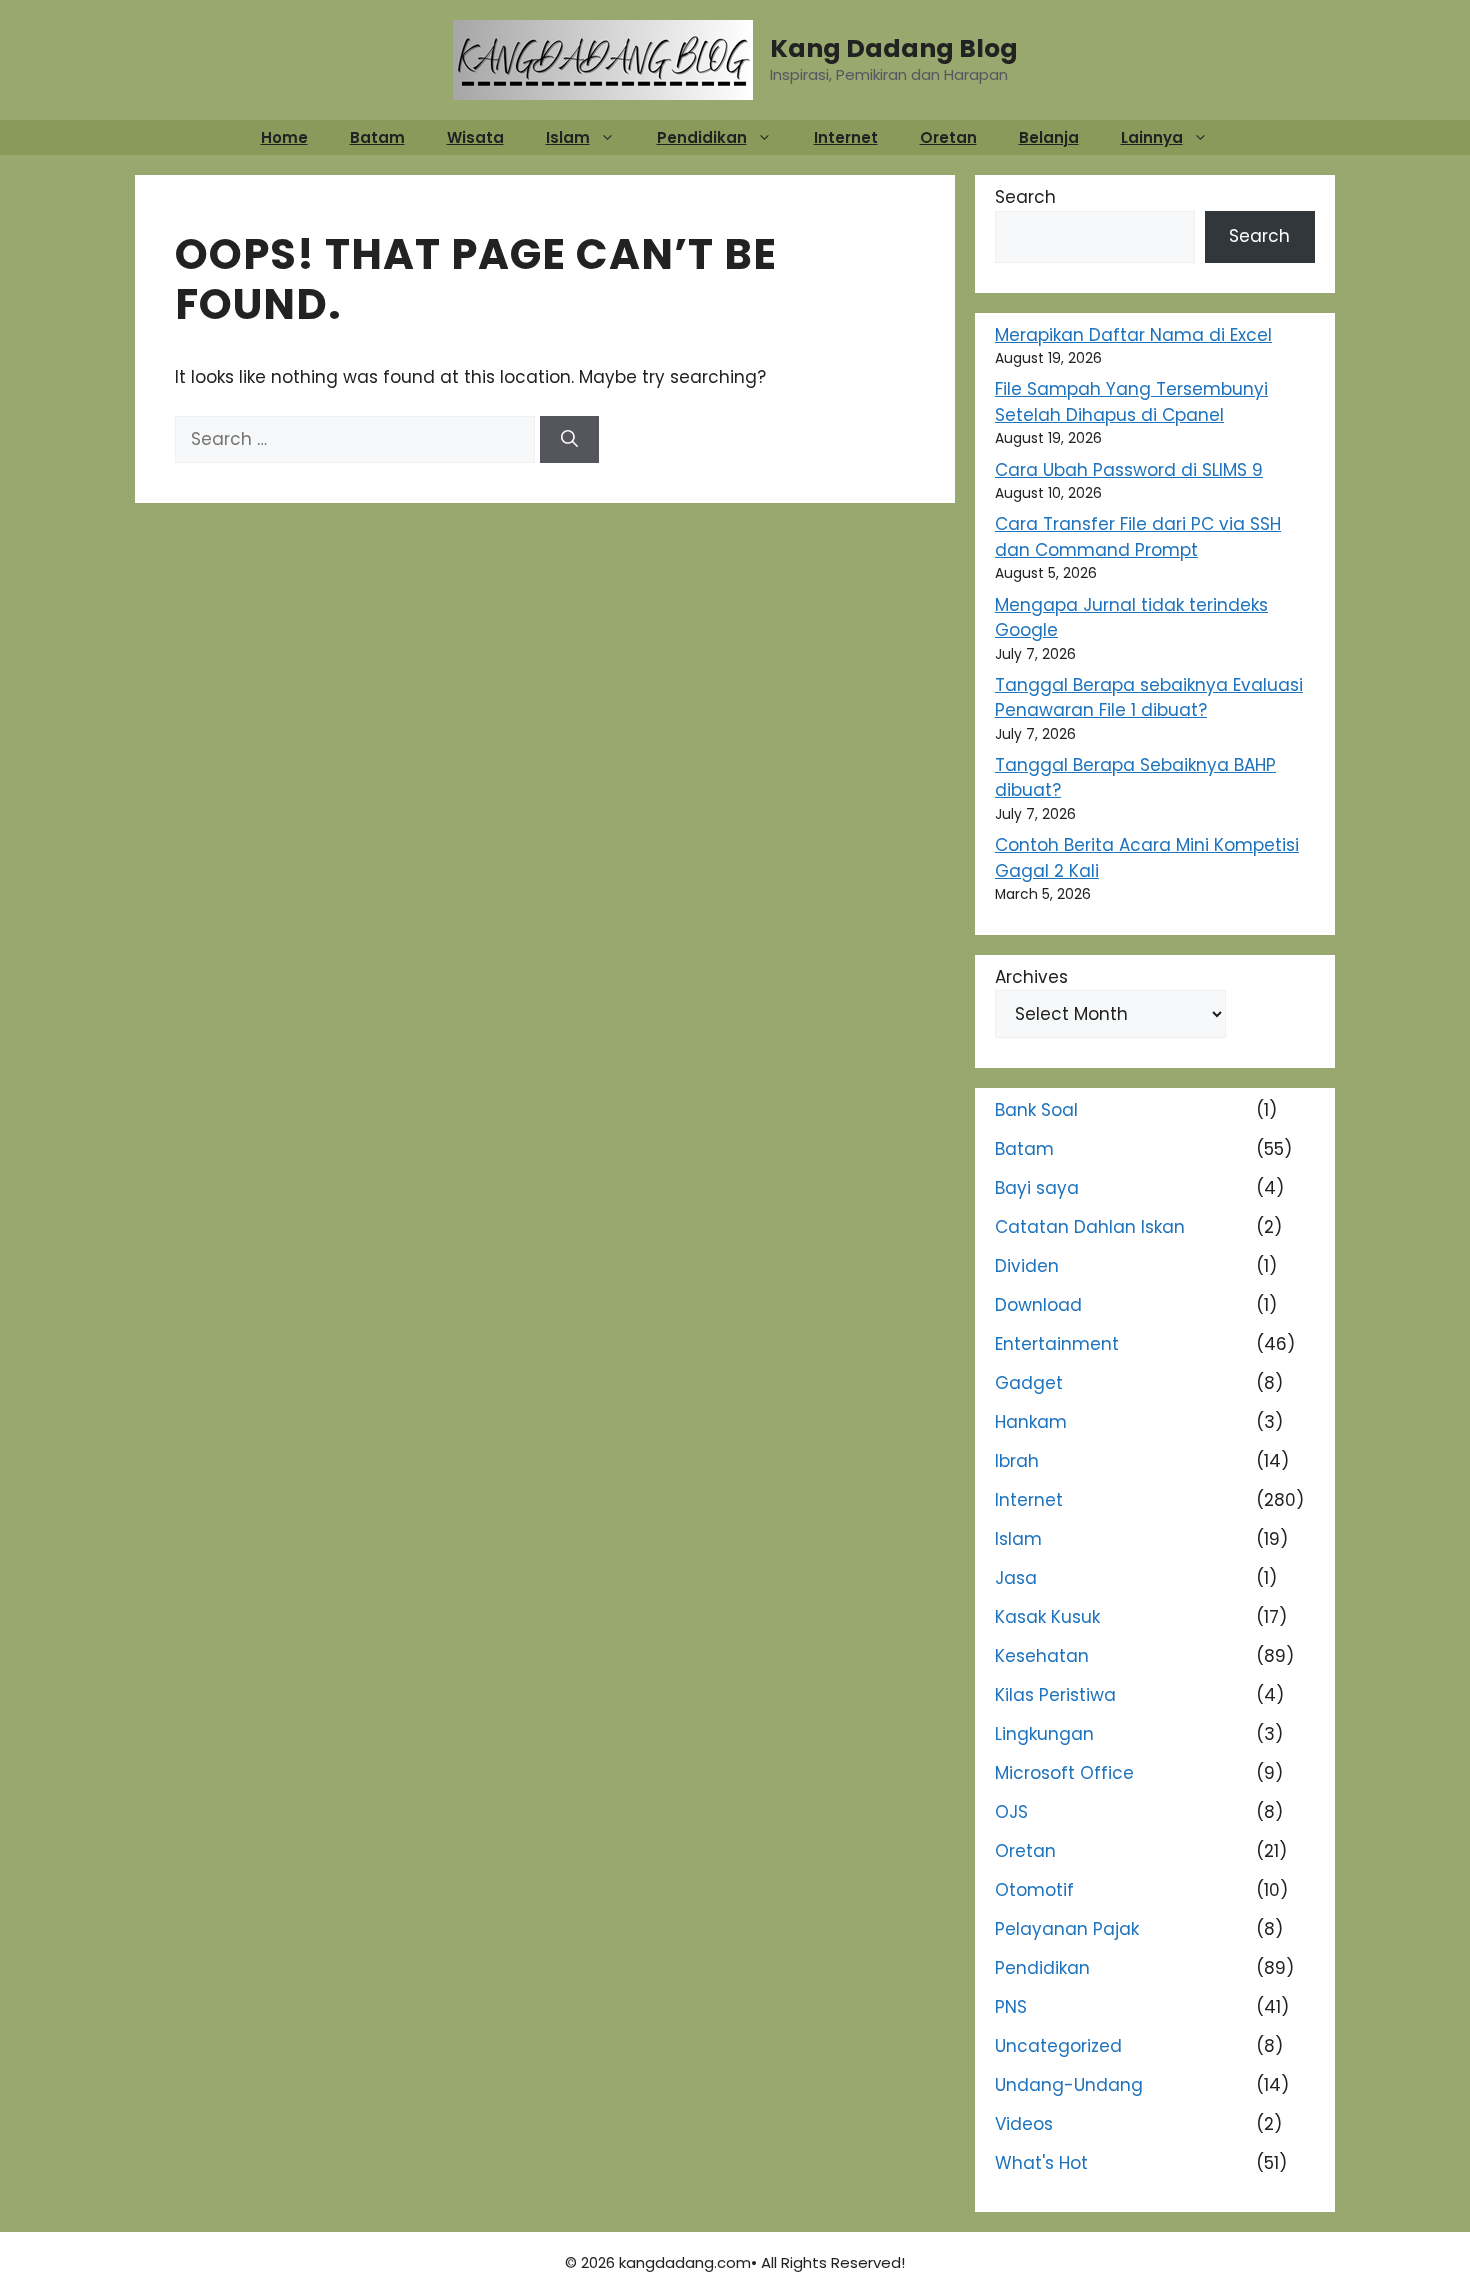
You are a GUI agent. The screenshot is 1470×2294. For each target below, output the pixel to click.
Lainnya (1152, 137)
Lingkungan (1044, 1734)
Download (1038, 1305)
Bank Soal (1036, 1110)
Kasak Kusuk (1047, 1617)
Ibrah (1017, 1461)
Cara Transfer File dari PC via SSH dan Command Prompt (1138, 537)
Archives (1031, 977)
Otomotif (1034, 1890)
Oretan (948, 137)
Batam (377, 137)
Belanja (1049, 137)
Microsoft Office (1064, 1773)
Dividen (1027, 1266)
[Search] (569, 440)
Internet (846, 137)
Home (284, 137)
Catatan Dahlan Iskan (1090, 1227)
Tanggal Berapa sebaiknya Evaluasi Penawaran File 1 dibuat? (1149, 698)
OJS (1011, 1812)
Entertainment (1057, 1344)
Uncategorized (1058, 2046)
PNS (1011, 2007)
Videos (1024, 2124)
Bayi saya (1037, 1188)
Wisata (475, 137)
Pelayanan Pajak (1067, 1929)
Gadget (1029, 1383)
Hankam (1031, 1422)
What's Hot (1041, 2163)
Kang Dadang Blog (894, 48)
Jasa (1016, 1578)
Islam (568, 137)
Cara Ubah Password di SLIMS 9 (1129, 470)
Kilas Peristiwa (1055, 1695)
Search (1025, 197)
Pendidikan (702, 137)
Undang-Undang (1069, 2085)
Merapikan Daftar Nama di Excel (1133, 335)
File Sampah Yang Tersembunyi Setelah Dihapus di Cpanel (1131, 402)
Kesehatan (1042, 1656)
